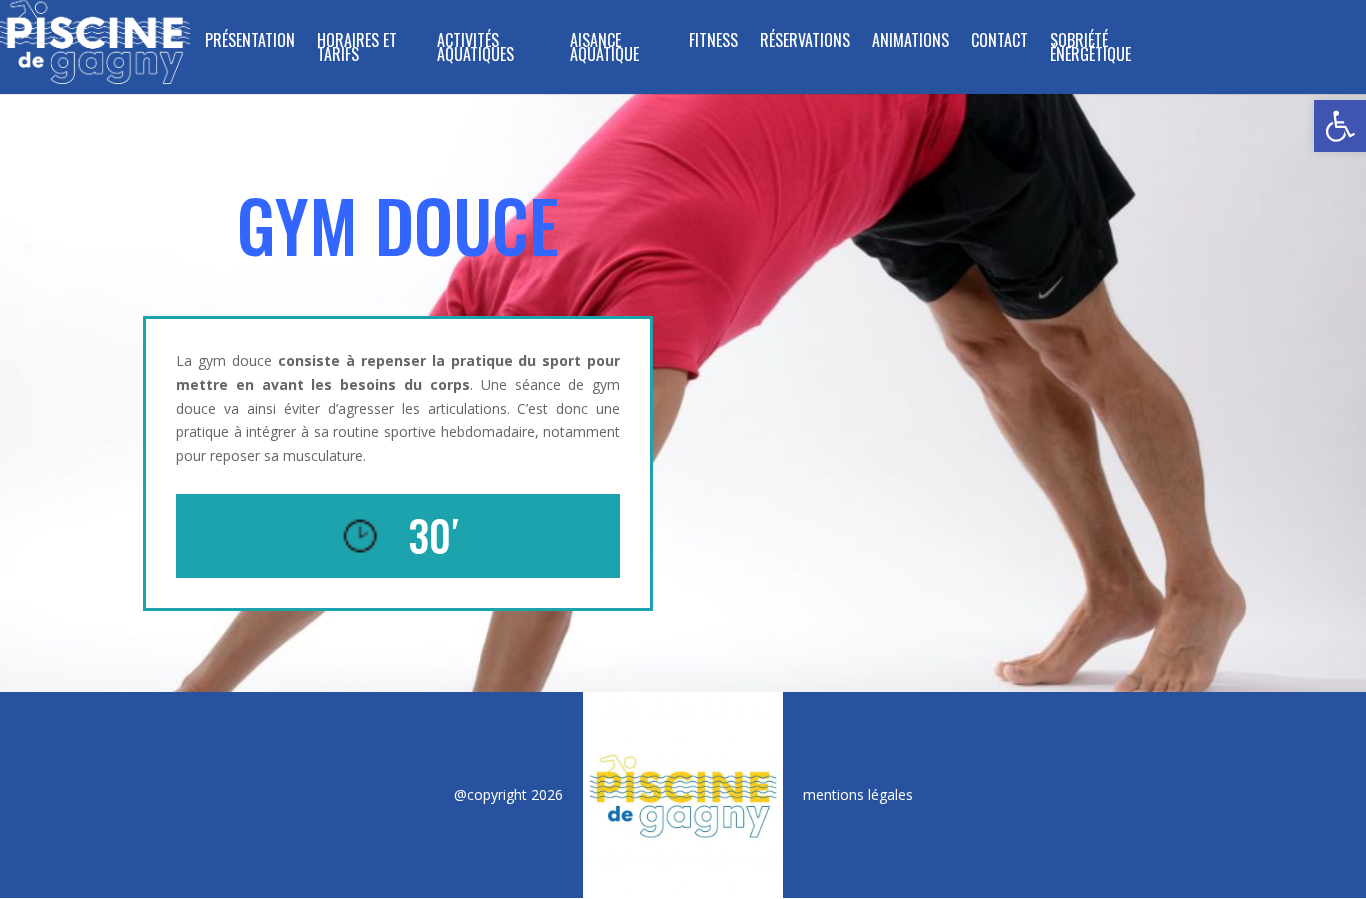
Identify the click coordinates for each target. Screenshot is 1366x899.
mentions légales (858, 794)
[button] (1340, 126)
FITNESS (713, 42)
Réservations (805, 42)
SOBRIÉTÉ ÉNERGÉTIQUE (1090, 49)
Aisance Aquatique (604, 49)
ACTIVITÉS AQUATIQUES (475, 49)
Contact (999, 42)
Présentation (250, 42)
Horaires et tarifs (357, 49)
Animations (910, 42)
